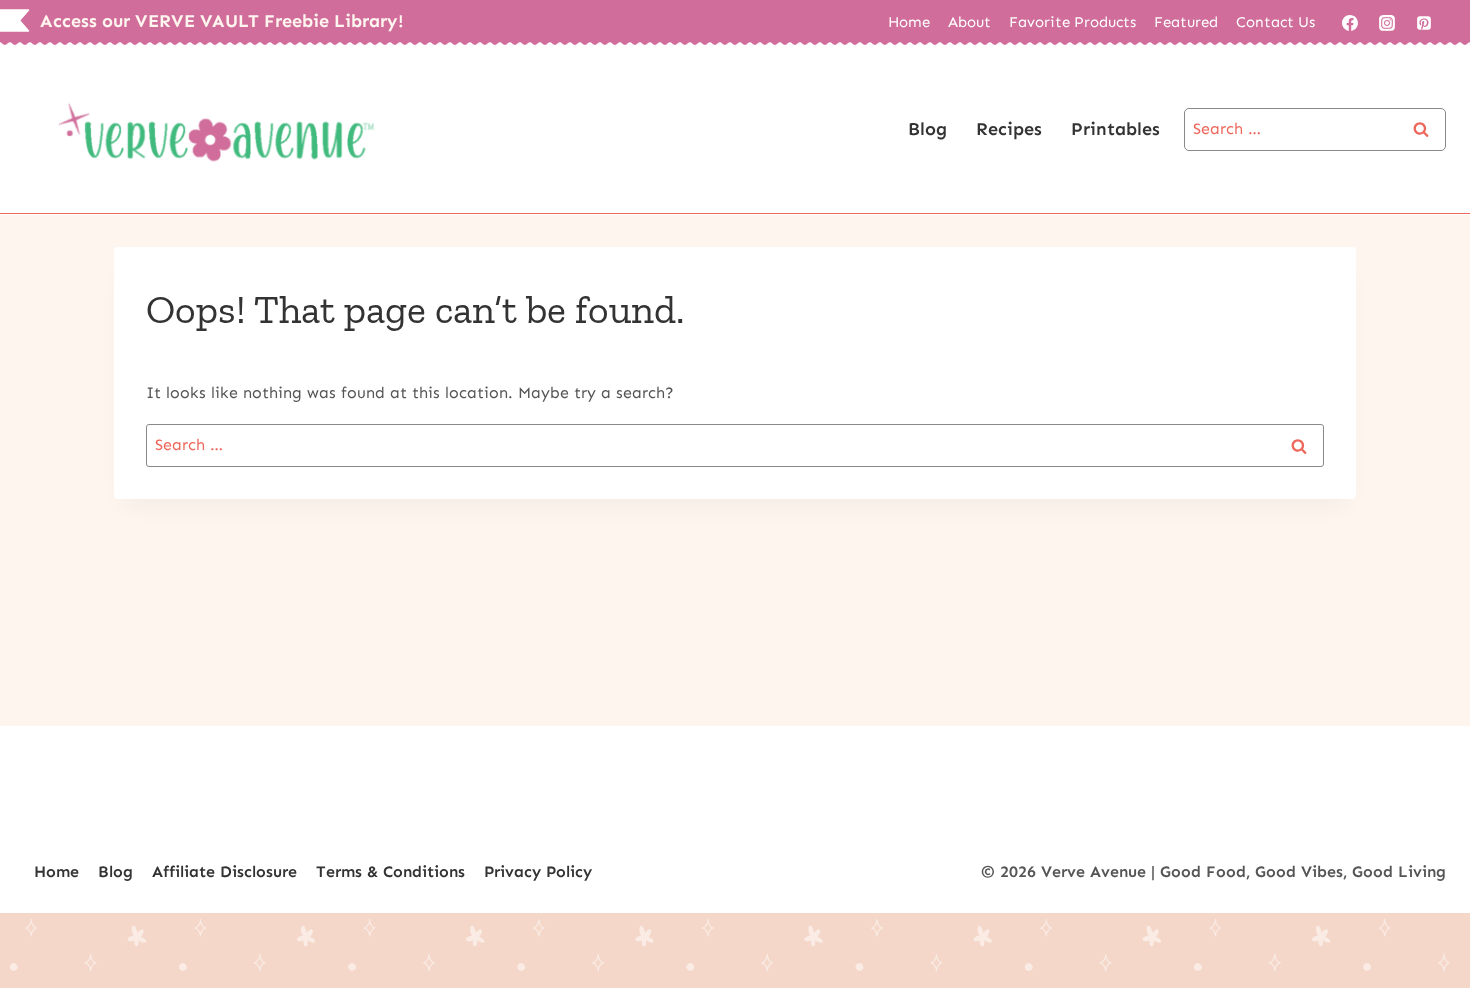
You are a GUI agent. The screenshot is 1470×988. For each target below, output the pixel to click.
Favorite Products (1072, 22)
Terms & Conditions (390, 871)
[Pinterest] (1424, 23)
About (969, 22)
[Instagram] (1387, 23)
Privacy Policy (538, 871)
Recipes (1009, 129)
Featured (1186, 22)
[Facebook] (1350, 23)
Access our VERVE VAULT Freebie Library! (222, 21)
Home (909, 22)
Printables (1115, 129)
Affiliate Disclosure (224, 871)
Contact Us (1275, 22)
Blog (927, 129)
